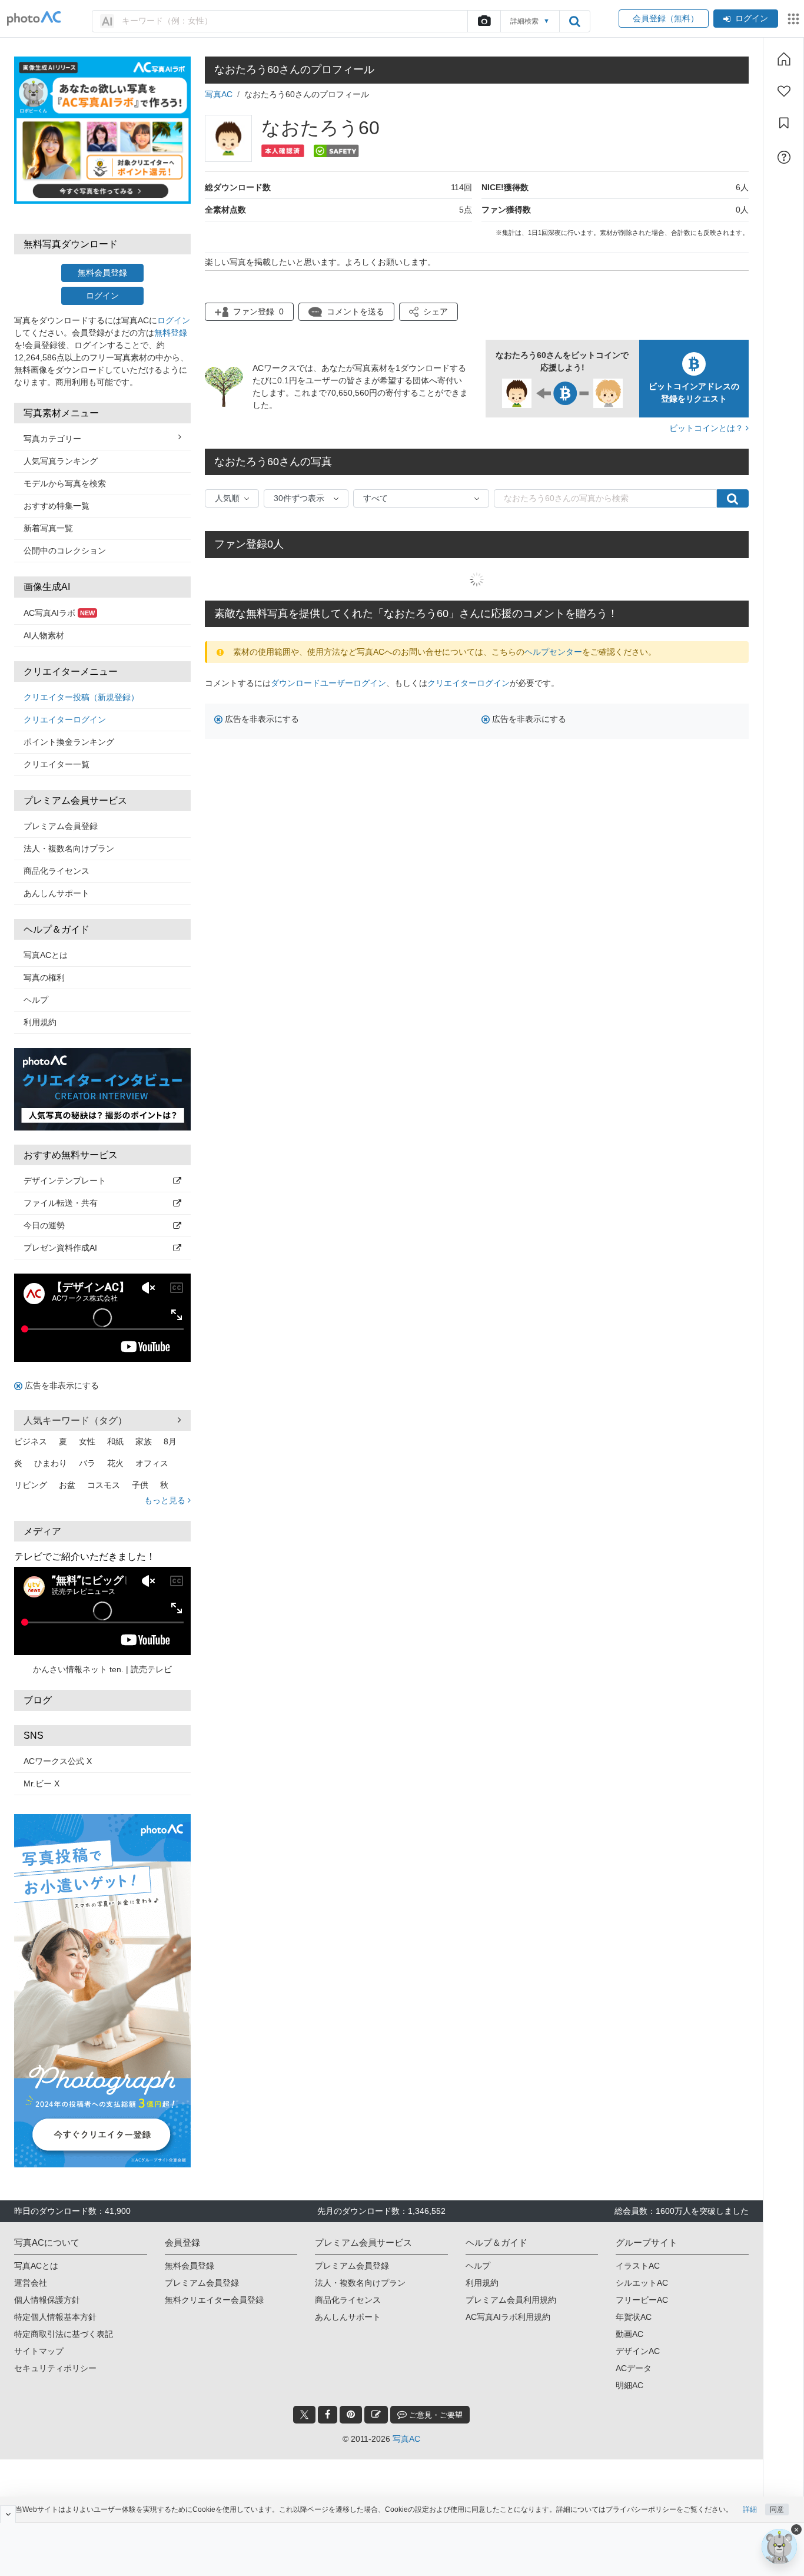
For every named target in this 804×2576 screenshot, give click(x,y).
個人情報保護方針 (47, 2300)
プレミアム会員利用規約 (511, 2300)
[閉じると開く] (8, 2514)
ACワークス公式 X (58, 1761)
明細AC (629, 2385)
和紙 (115, 1441)
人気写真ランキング (61, 461)
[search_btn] (574, 21)
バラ (87, 1463)
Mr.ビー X (41, 1783)
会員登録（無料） (664, 18)
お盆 (67, 1485)
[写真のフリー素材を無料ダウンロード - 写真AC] (34, 19)
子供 (140, 1485)
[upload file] (484, 21)
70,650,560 (348, 393)
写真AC (219, 94)
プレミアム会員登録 (61, 826)
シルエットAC (642, 2283)
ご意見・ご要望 (435, 2415)
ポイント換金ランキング (69, 742)
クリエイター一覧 (57, 764)
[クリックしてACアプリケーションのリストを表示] (793, 19)
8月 (170, 1441)
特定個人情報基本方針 (55, 2317)
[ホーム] (784, 59)
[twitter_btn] (304, 2415)
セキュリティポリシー (55, 2368)
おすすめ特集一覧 (57, 506)
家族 (144, 1441)
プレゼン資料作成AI (60, 1248)
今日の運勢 (44, 1225)
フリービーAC (642, 2300)
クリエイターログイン (65, 720)
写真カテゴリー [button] (52, 439)
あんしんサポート (57, 893)
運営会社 (31, 2283)
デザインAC (638, 2351)
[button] (428, 312)
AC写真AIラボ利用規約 (508, 2317)
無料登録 (171, 333)
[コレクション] (784, 123)
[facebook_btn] (328, 2415)
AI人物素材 (44, 635)
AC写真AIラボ (59, 613)
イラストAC (638, 2266)
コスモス (104, 1485)
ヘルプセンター (553, 652)
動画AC (629, 2334)
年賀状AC (634, 2317)
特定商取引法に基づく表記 (64, 2334)
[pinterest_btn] (351, 2415)
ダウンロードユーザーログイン (328, 683)
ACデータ (634, 2368)
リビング (31, 1485)
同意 (777, 2509)
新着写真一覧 (48, 528)
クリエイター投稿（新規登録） (81, 697)
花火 (115, 1463)
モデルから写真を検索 (65, 483)
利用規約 (40, 1022)
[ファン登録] (784, 91)
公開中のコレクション (65, 551)
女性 (87, 1441)
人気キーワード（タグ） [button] (75, 1420)
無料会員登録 (102, 273)
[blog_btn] (376, 2415)
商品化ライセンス (57, 871)
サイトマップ (39, 2351)
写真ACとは (46, 955)
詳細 (750, 2509)
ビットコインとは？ (707, 428)
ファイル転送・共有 (61, 1203)
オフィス (152, 1463)
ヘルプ (36, 1000)
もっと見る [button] (166, 1500)
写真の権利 (44, 977)
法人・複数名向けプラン (69, 848)
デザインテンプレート (65, 1181)
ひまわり (51, 1463)
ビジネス (31, 1441)
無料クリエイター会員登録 (214, 2300)
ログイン (752, 18)
